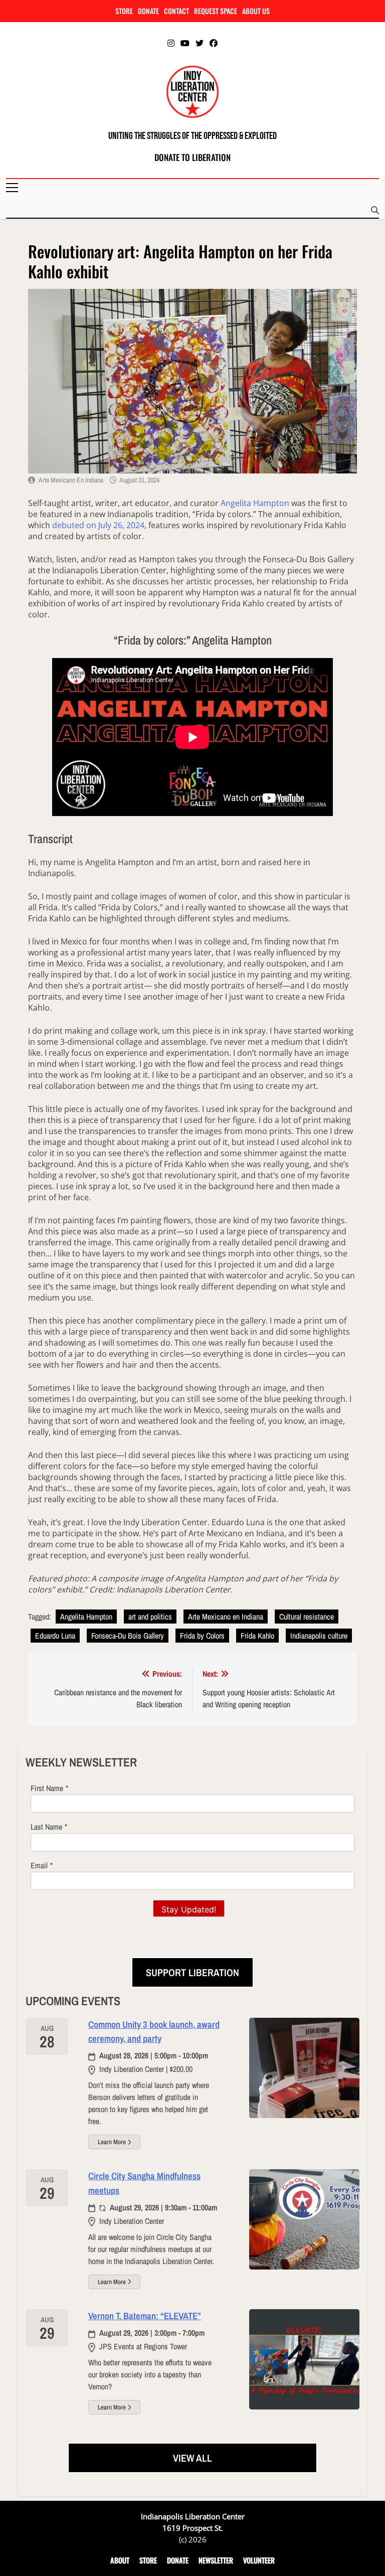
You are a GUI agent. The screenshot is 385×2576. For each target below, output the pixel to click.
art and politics (150, 1617)
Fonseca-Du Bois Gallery (128, 1636)
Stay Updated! (189, 1909)
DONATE (148, 11)
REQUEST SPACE (216, 11)
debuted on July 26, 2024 (98, 525)
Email (39, 1865)
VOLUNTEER (259, 2560)
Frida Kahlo (257, 1636)
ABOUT (120, 2560)
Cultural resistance (307, 1617)
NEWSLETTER (216, 2560)
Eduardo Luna (55, 1636)
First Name (47, 1788)
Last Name (46, 1827)
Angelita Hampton (255, 503)
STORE (124, 11)
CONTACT (176, 11)
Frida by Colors (202, 1636)
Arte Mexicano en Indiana (71, 480)
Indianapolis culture (319, 1636)
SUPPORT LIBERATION (192, 1972)
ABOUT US (256, 11)
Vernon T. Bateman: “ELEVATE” (145, 2316)
